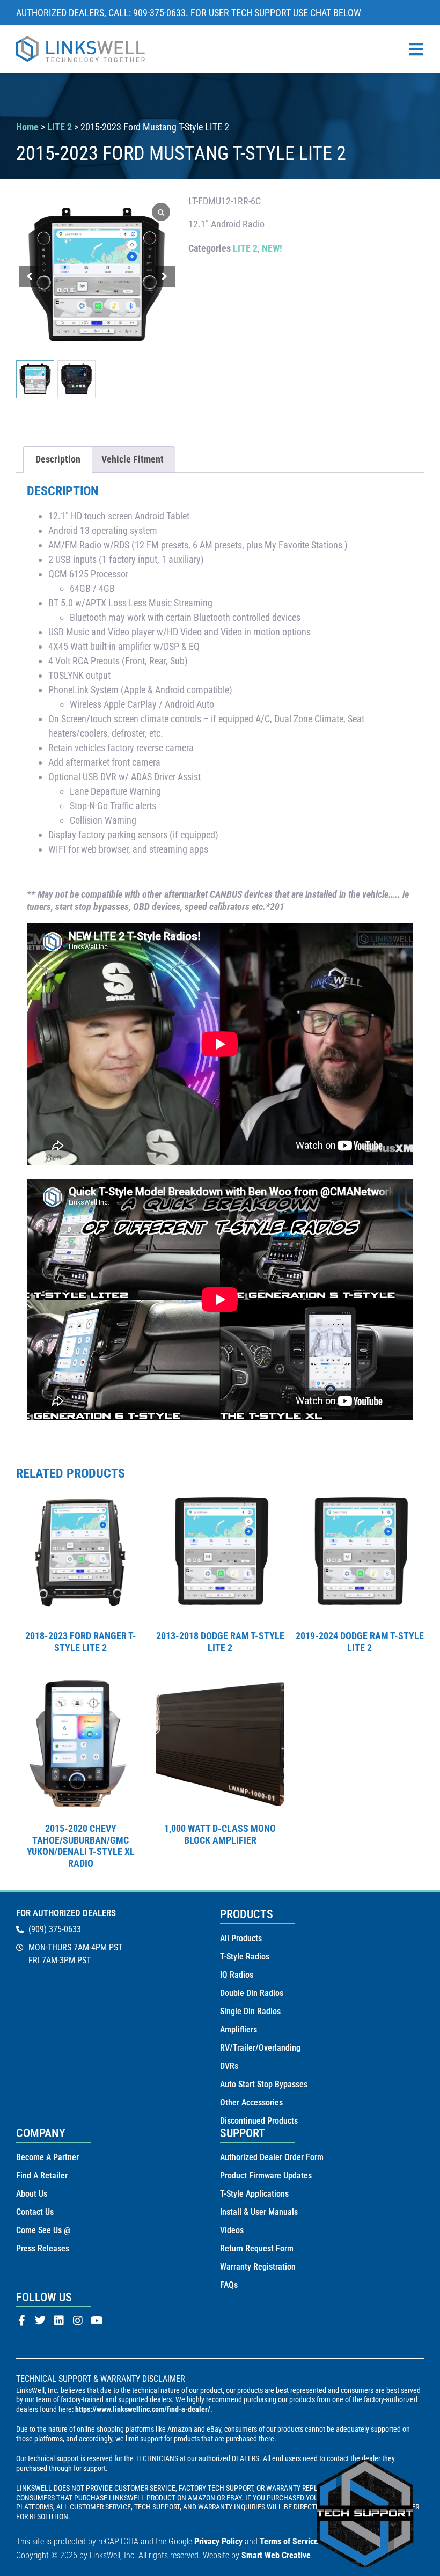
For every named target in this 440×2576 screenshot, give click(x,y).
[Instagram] (78, 2321)
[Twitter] (40, 2321)
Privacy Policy (218, 2541)
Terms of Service (289, 2541)
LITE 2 (60, 127)
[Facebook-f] (21, 2321)
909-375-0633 (159, 13)
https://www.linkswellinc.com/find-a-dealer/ (143, 2409)
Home (27, 127)
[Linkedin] (59, 2321)
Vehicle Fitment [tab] (133, 459)
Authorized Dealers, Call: (75, 13)
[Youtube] (97, 2321)
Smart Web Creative (276, 2555)
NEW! (272, 248)
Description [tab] (58, 459)
